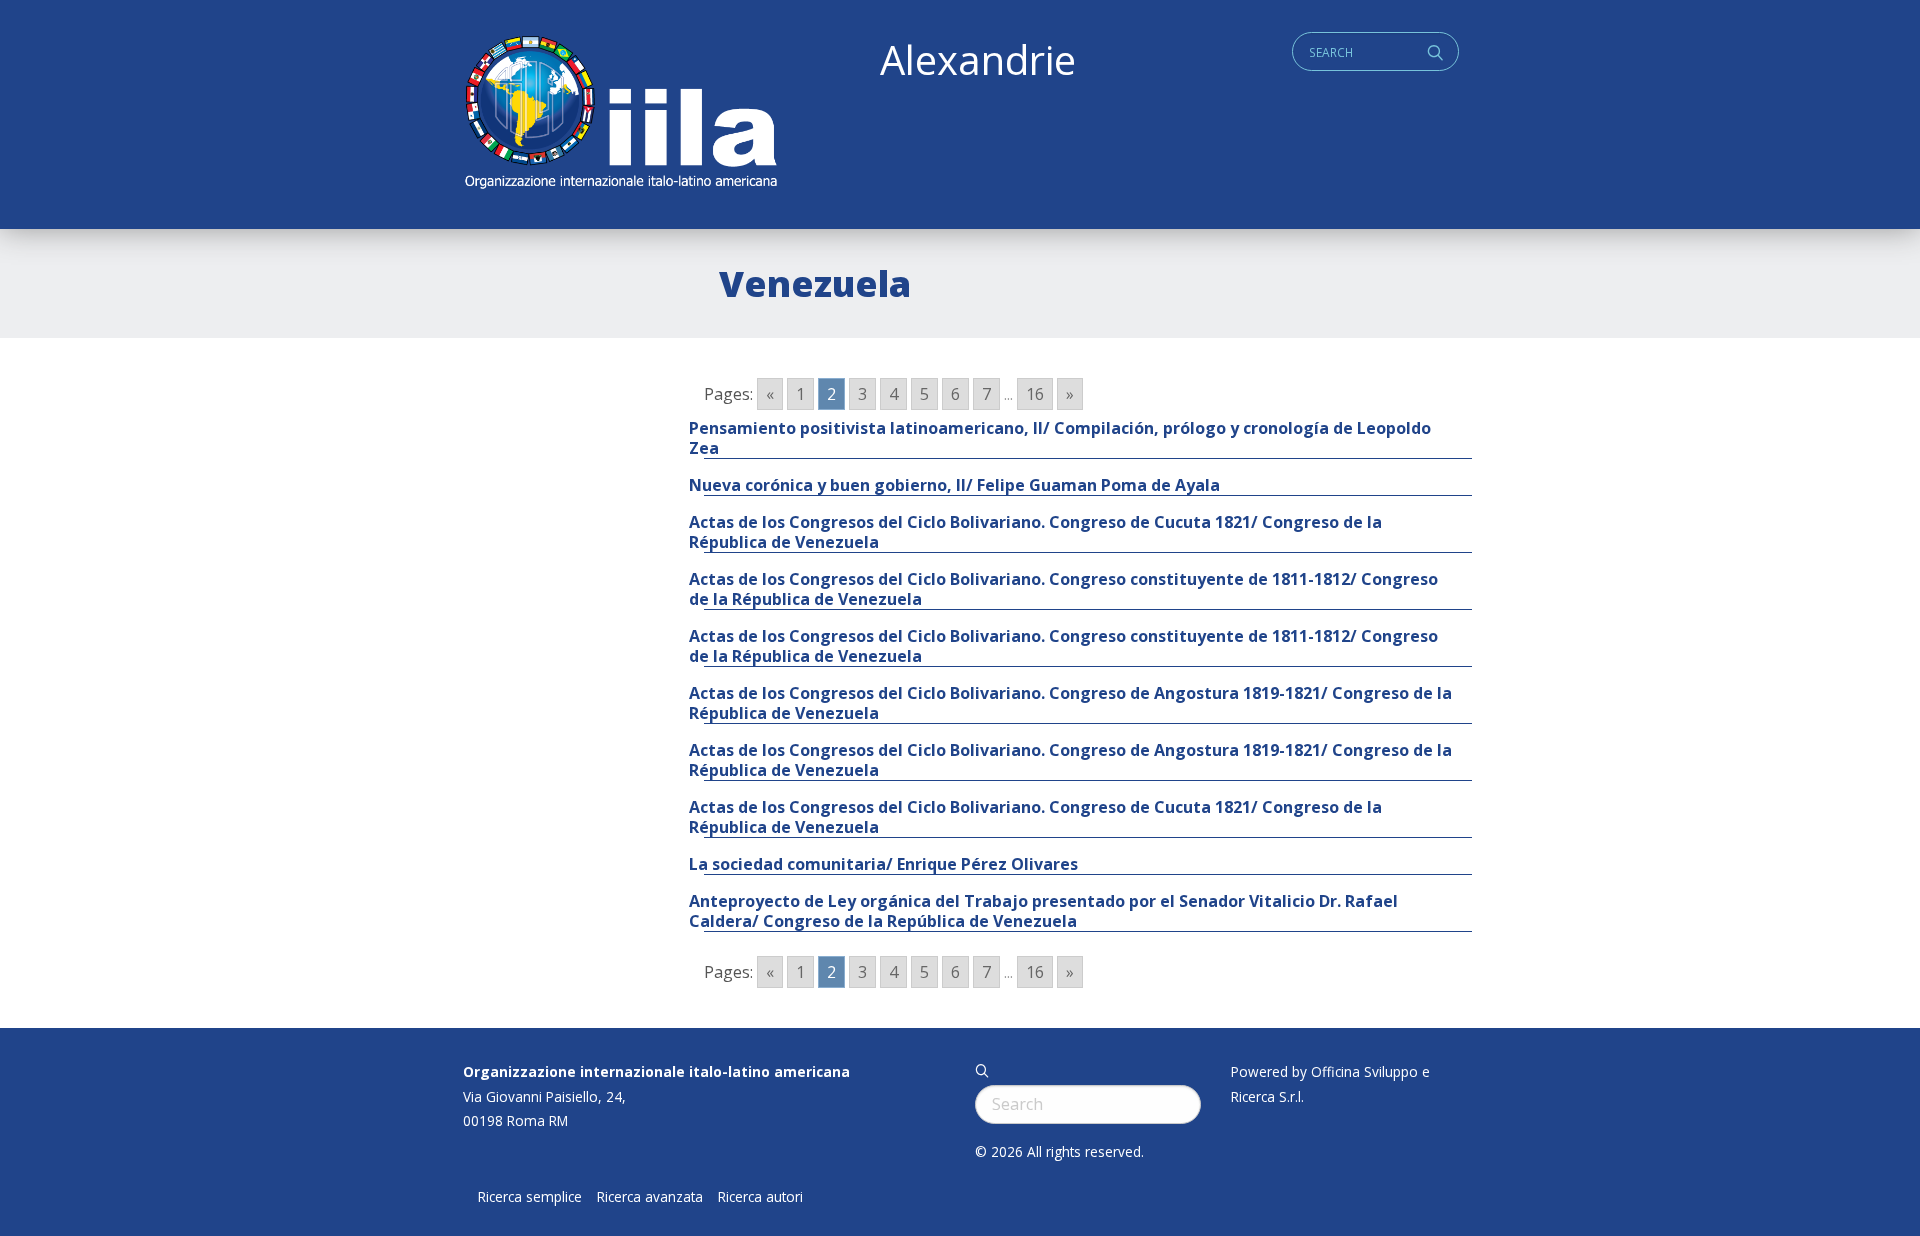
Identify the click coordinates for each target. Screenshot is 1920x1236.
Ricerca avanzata (650, 1197)
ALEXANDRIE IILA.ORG (620, 114)
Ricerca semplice (530, 1197)
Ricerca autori (760, 1197)
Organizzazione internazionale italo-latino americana (656, 1071)
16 (1035, 394)
